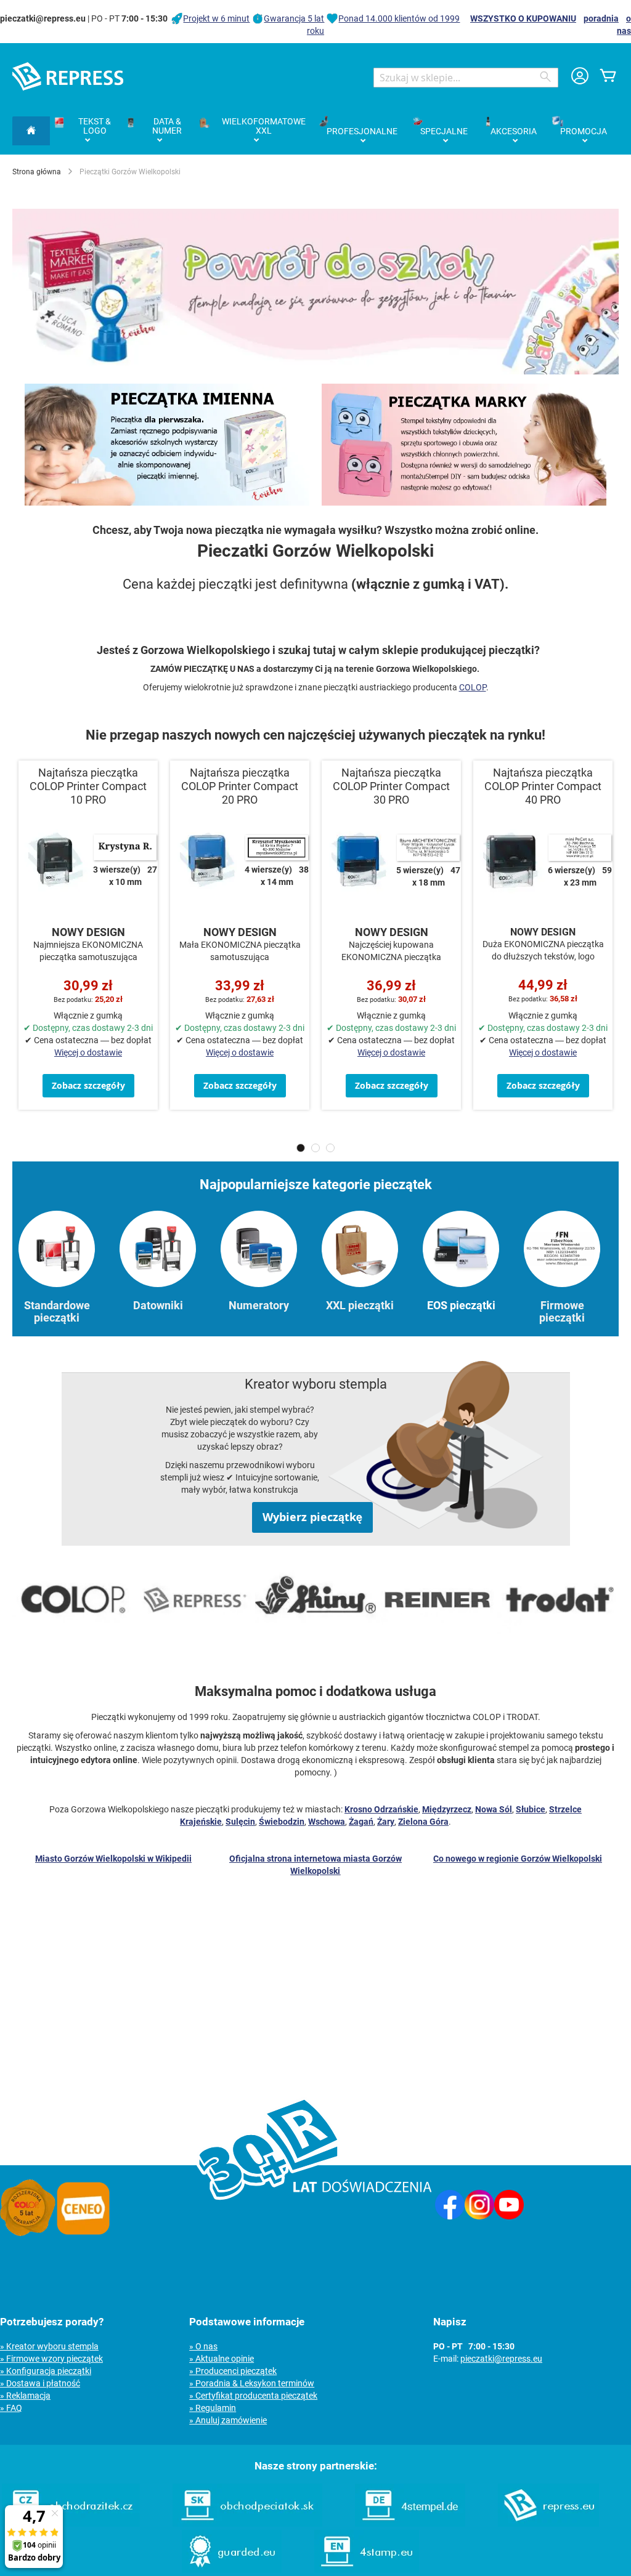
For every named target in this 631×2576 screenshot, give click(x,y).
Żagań (361, 1822)
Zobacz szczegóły (88, 1085)
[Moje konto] (580, 77)
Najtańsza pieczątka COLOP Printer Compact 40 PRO (543, 786)
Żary (386, 1822)
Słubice (531, 1809)
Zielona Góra (423, 1822)
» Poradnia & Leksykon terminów (252, 2383)
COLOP (473, 687)
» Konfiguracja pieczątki (46, 2371)
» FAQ (11, 2408)
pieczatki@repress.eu (501, 2359)
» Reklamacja (25, 2396)
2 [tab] (315, 1148)
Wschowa (327, 1822)
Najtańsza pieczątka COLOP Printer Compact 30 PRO (391, 786)
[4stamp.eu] (367, 2570)
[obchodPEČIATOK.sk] (247, 2524)
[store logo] (68, 76)
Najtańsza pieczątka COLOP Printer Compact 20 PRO (240, 786)
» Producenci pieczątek (233, 2371)
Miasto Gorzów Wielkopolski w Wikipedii (113, 1859)
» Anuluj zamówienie (228, 2420)
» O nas (203, 2346)
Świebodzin (282, 1822)
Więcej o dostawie (88, 1052)
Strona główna (37, 172)
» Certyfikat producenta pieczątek (253, 2396)
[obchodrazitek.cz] (71, 2524)
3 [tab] (330, 1148)
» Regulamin (213, 2408)
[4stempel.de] (410, 2524)
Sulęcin (240, 1822)
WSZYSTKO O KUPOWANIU (523, 18)
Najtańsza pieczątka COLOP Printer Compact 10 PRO (88, 786)
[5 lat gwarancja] (28, 2233)
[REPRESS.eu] (548, 2524)
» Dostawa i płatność (40, 2383)
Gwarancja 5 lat (294, 18)
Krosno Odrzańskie (381, 1809)
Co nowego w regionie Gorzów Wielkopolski (518, 1859)
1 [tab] (301, 1148)
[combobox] (466, 78)
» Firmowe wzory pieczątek (51, 2359)
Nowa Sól (494, 1809)
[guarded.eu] (232, 2570)
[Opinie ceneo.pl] (83, 2233)
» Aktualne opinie (222, 2359)
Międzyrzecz (447, 1809)
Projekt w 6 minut (216, 18)
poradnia (601, 18)
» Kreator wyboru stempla (49, 2346)
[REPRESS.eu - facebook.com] (450, 2216)
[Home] (31, 131)
